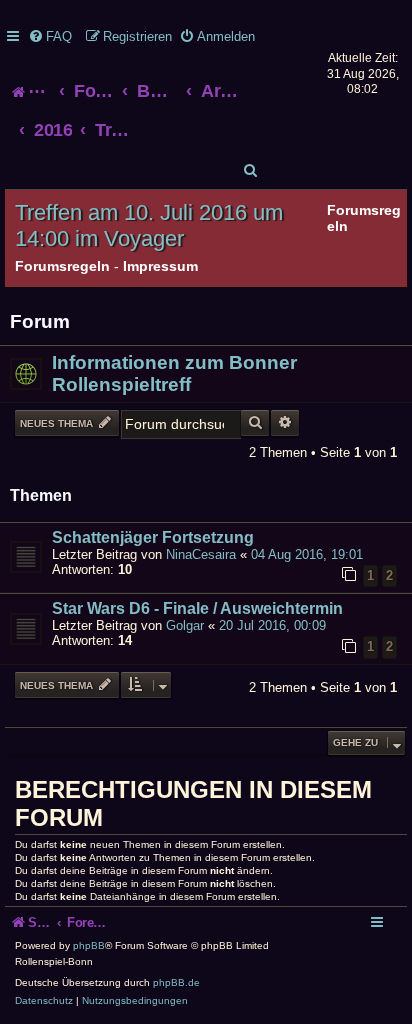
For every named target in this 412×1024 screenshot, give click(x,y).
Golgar (185, 625)
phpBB (89, 945)
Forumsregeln (62, 266)
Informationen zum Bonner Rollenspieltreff (174, 373)
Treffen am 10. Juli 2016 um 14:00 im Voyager (149, 225)
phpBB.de (176, 982)
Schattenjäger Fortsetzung (153, 537)
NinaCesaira (201, 554)
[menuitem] (50, 36)
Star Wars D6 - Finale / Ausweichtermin (197, 608)
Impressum (160, 266)
